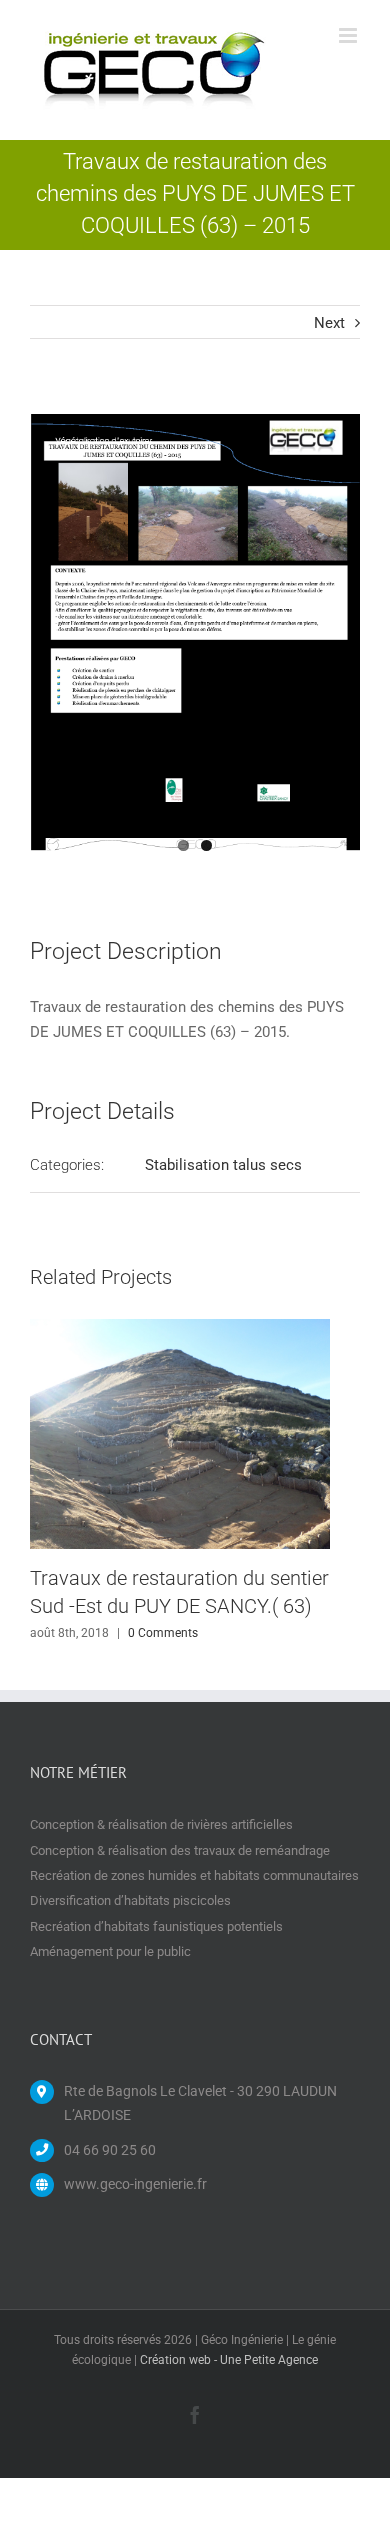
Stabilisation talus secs (223, 1165)
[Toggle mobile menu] (349, 35)
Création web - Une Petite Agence (229, 2360)
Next (329, 323)
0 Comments (163, 1633)
